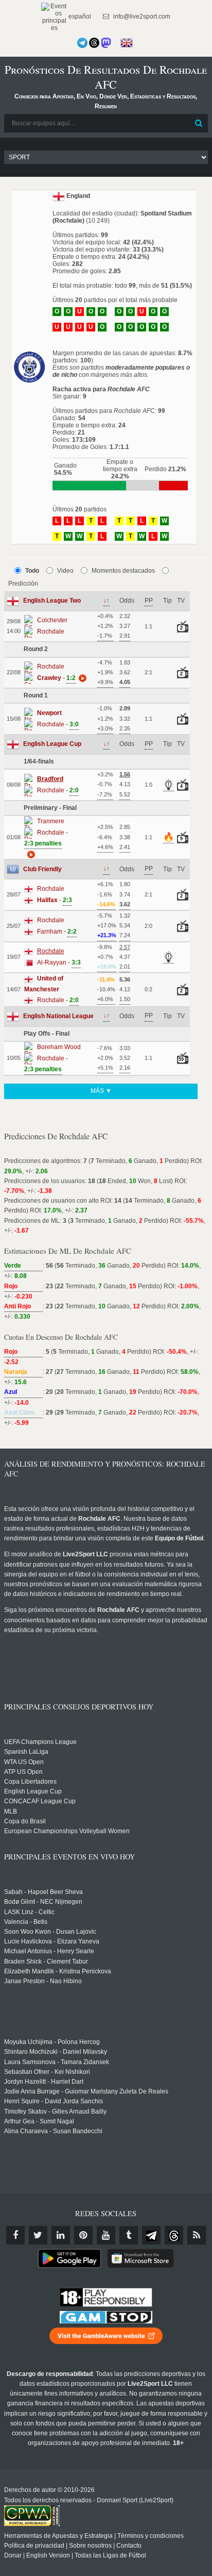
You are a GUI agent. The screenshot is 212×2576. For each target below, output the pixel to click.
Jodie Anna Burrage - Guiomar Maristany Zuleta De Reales (86, 2091)
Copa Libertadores (30, 1782)
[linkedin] (61, 2235)
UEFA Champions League (40, 1742)
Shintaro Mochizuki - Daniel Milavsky (56, 2052)
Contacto (129, 2546)
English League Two (52, 601)
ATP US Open (23, 1772)
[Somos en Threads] (94, 43)
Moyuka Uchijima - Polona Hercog (52, 2042)
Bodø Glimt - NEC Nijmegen (43, 1902)
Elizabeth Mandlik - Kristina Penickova (58, 1971)
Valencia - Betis (26, 1922)
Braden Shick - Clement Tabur (46, 1962)
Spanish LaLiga (26, 1752)
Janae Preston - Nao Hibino (43, 1981)
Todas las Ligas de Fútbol (110, 2555)
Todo (32, 571)
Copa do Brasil (25, 1821)
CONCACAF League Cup (40, 1801)
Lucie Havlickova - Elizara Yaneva (52, 1941)
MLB (11, 1811)
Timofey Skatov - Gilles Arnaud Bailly (55, 2112)
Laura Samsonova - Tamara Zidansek (57, 2062)
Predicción (23, 584)
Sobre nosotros (90, 2546)
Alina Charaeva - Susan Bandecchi (53, 2131)
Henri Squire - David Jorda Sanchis (54, 2101)
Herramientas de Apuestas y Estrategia (58, 2536)
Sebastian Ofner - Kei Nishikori (47, 2072)
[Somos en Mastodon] (106, 43)
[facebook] (15, 2235)
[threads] (174, 2235)
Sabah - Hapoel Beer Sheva (43, 1892)
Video (65, 571)
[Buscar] (199, 123)
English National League (58, 1016)
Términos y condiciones (151, 2536)
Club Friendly (42, 869)
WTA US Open (24, 1762)
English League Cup (52, 744)
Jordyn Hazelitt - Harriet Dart (44, 2082)
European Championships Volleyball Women (67, 1831)
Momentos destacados (123, 571)
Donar (13, 2555)
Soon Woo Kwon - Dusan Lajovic (50, 1932)
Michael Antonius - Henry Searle (49, 1951)
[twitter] (38, 2235)
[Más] (81, 678)
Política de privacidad (34, 2546)
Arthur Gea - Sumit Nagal (39, 2121)
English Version (48, 2555)
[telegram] (151, 2235)
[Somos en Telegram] (82, 43)
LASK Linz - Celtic (29, 1912)
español (79, 16)
